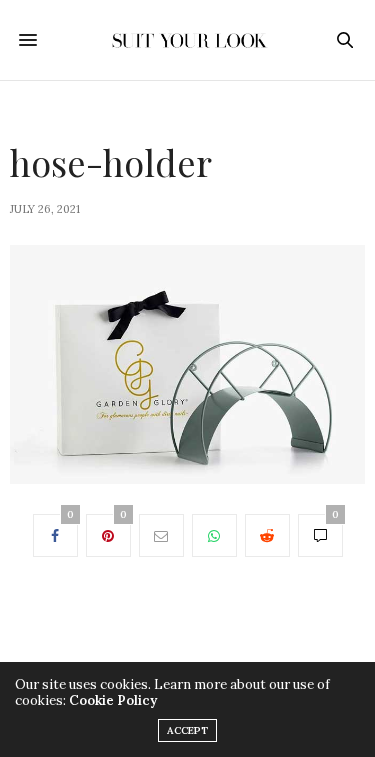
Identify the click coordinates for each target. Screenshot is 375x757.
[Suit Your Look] (187, 40)
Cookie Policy (113, 700)
